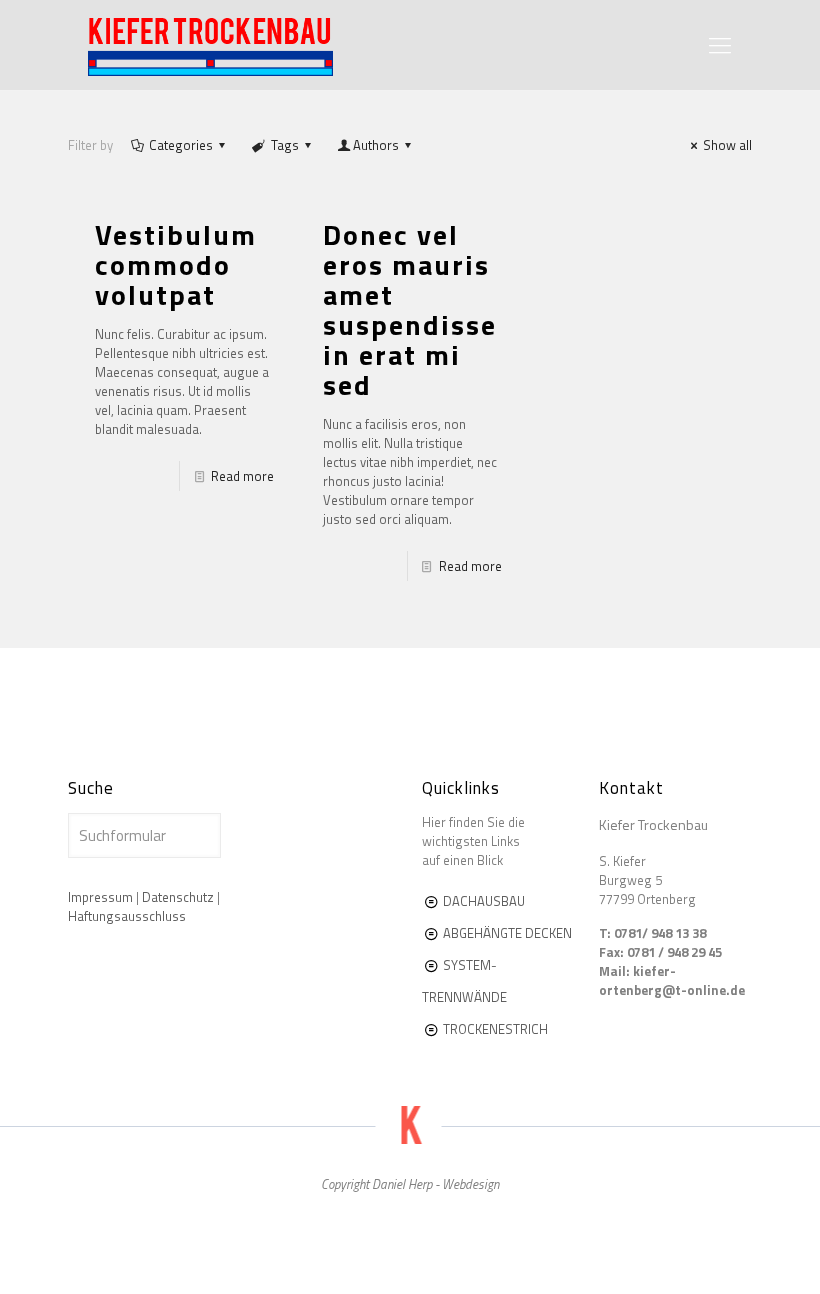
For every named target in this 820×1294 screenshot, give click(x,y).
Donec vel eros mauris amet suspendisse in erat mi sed (410, 309)
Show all (727, 145)
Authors (376, 145)
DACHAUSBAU (484, 901)
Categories (181, 145)
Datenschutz (178, 897)
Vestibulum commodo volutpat (176, 264)
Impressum (100, 897)
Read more (242, 476)
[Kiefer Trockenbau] (210, 45)
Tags (285, 145)
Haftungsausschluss (127, 916)
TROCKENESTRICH (494, 1029)
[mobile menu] (720, 45)
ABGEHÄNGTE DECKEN (507, 933)
